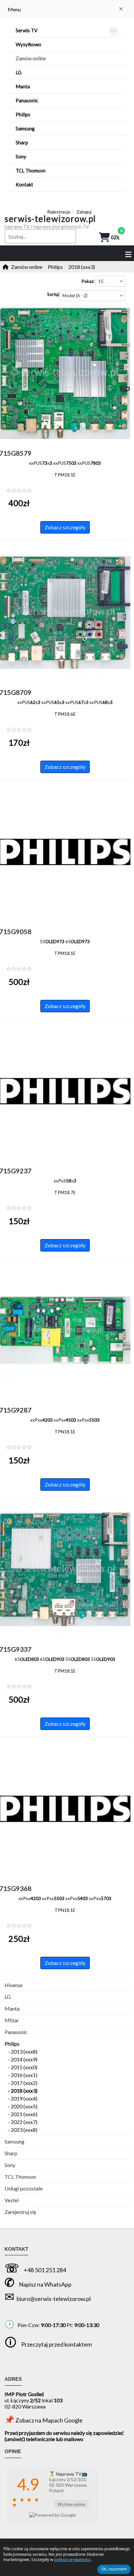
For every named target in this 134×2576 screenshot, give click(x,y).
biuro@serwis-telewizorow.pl (54, 2299)
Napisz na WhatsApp (45, 2284)
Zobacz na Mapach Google (49, 2420)
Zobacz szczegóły (65, 527)
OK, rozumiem (114, 2569)
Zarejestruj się (20, 2212)
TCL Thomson (20, 2177)
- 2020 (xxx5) (23, 2106)
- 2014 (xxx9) (23, 2059)
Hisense (13, 1985)
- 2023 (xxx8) (23, 2130)
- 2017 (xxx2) (23, 2083)
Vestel (12, 2200)
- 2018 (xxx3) (23, 2091)
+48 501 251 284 (45, 2270)
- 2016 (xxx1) (23, 2075)
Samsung (14, 2141)
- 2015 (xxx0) (23, 2067)
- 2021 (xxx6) (23, 2114)
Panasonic (16, 2032)
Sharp (11, 2153)
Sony (10, 2165)
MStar (12, 2020)
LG (8, 1997)
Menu (14, 9)
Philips (12, 2044)
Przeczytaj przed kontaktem (56, 2344)
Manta (12, 2008)
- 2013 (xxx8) (23, 2051)
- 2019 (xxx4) (23, 2098)
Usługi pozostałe (24, 2188)
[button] (121, 9)
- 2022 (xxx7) (23, 2122)
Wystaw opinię (71, 2504)
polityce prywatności (72, 2560)
